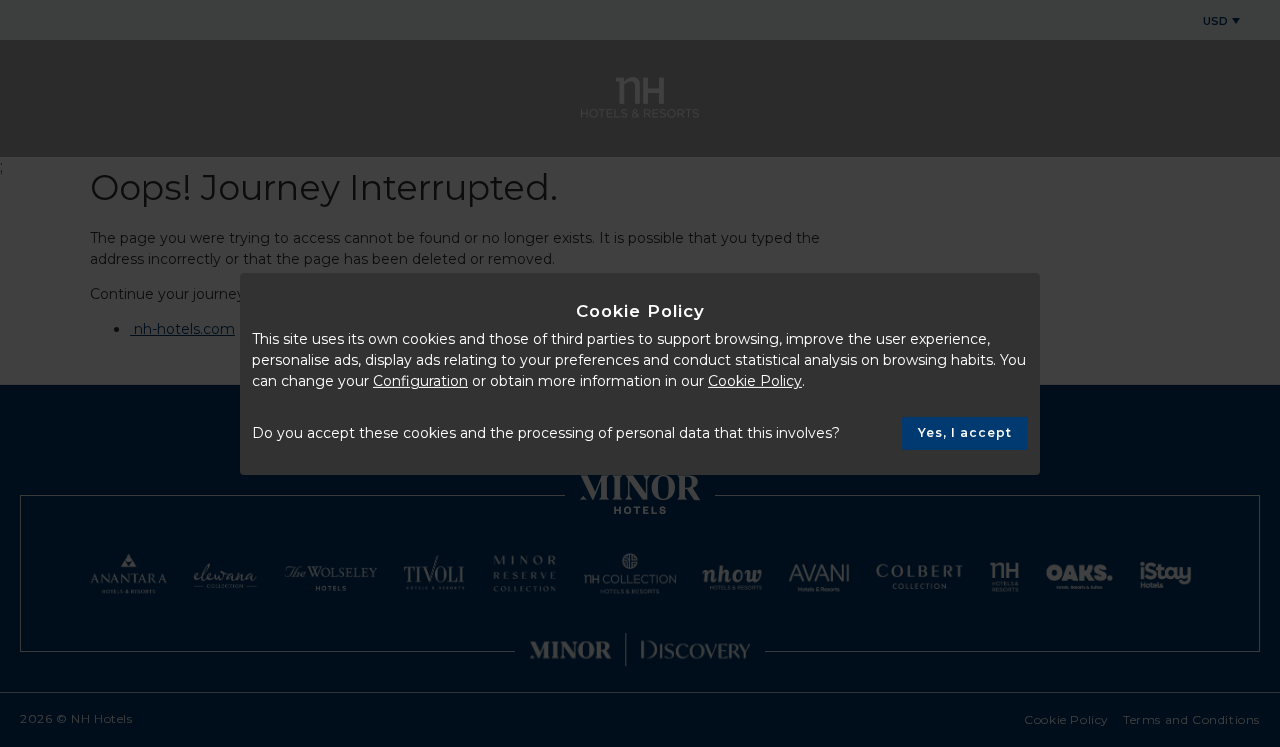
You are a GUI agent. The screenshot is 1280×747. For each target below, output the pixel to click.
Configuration (420, 381)
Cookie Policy (755, 381)
